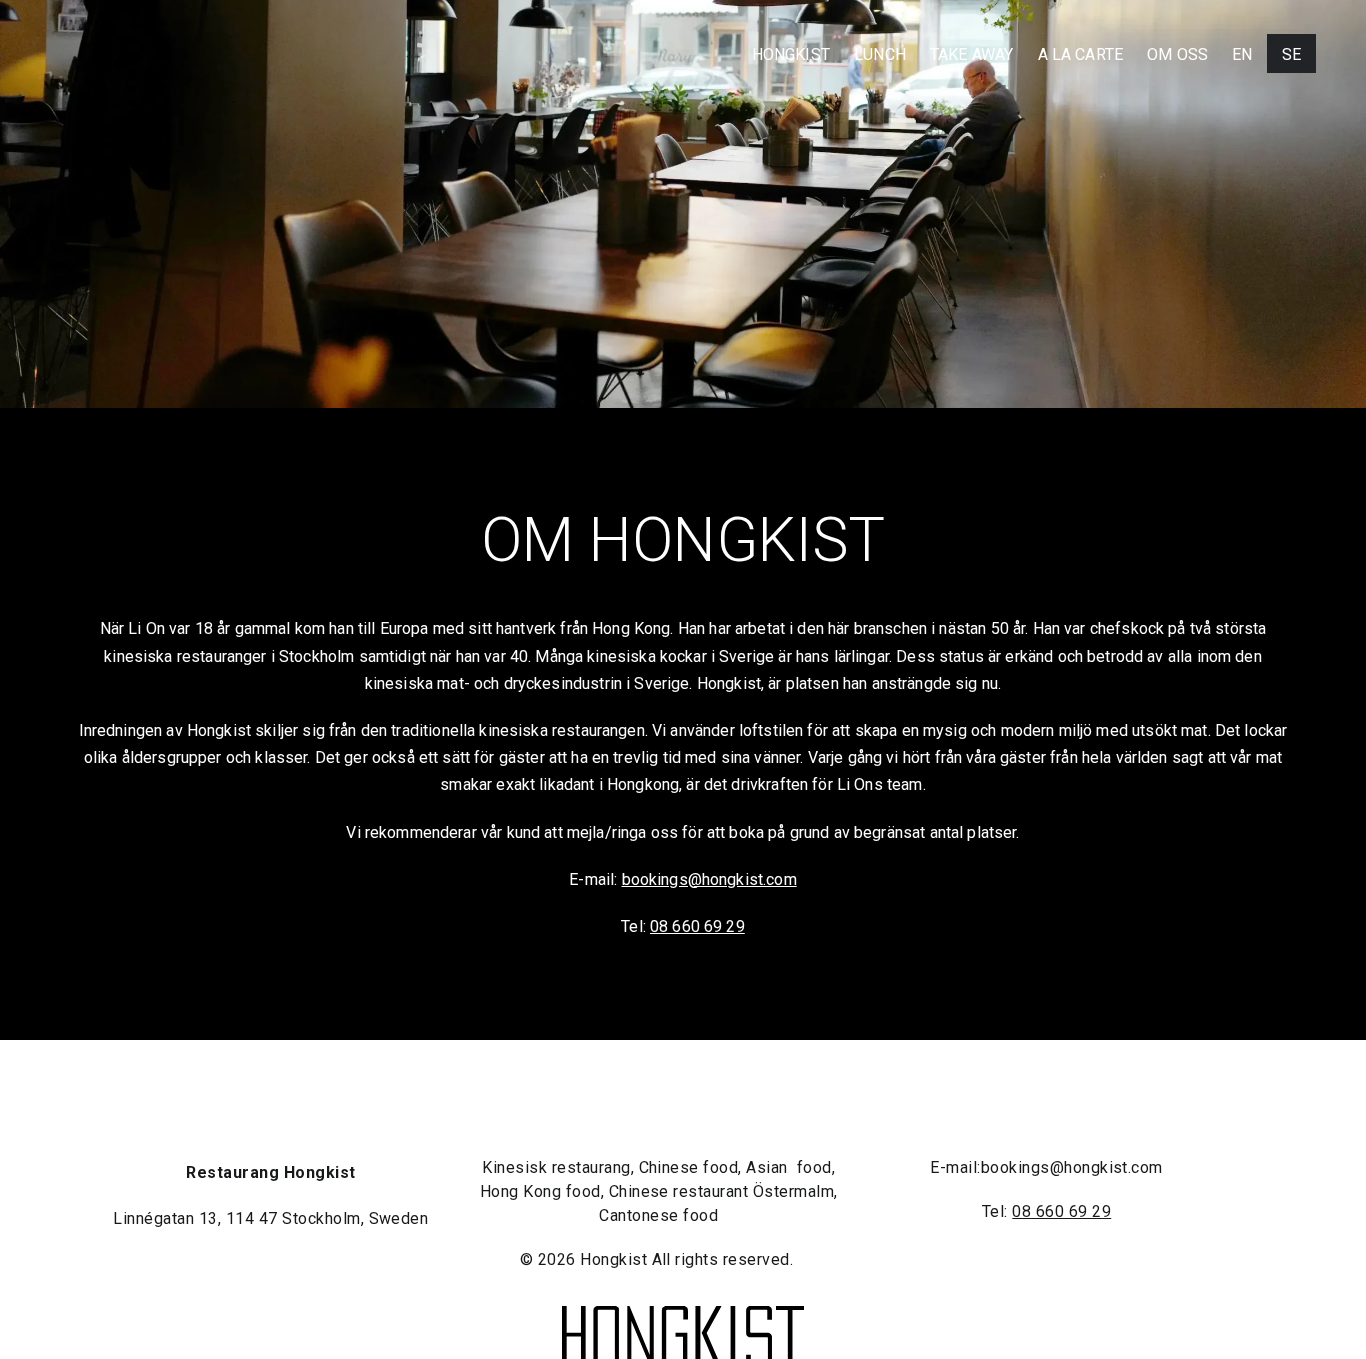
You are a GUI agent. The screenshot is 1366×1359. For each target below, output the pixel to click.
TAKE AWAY (971, 54)
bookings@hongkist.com (709, 879)
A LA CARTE (1081, 54)
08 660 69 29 (697, 926)
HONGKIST (791, 54)
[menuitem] (1242, 54)
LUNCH (880, 54)
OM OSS (1177, 54)
